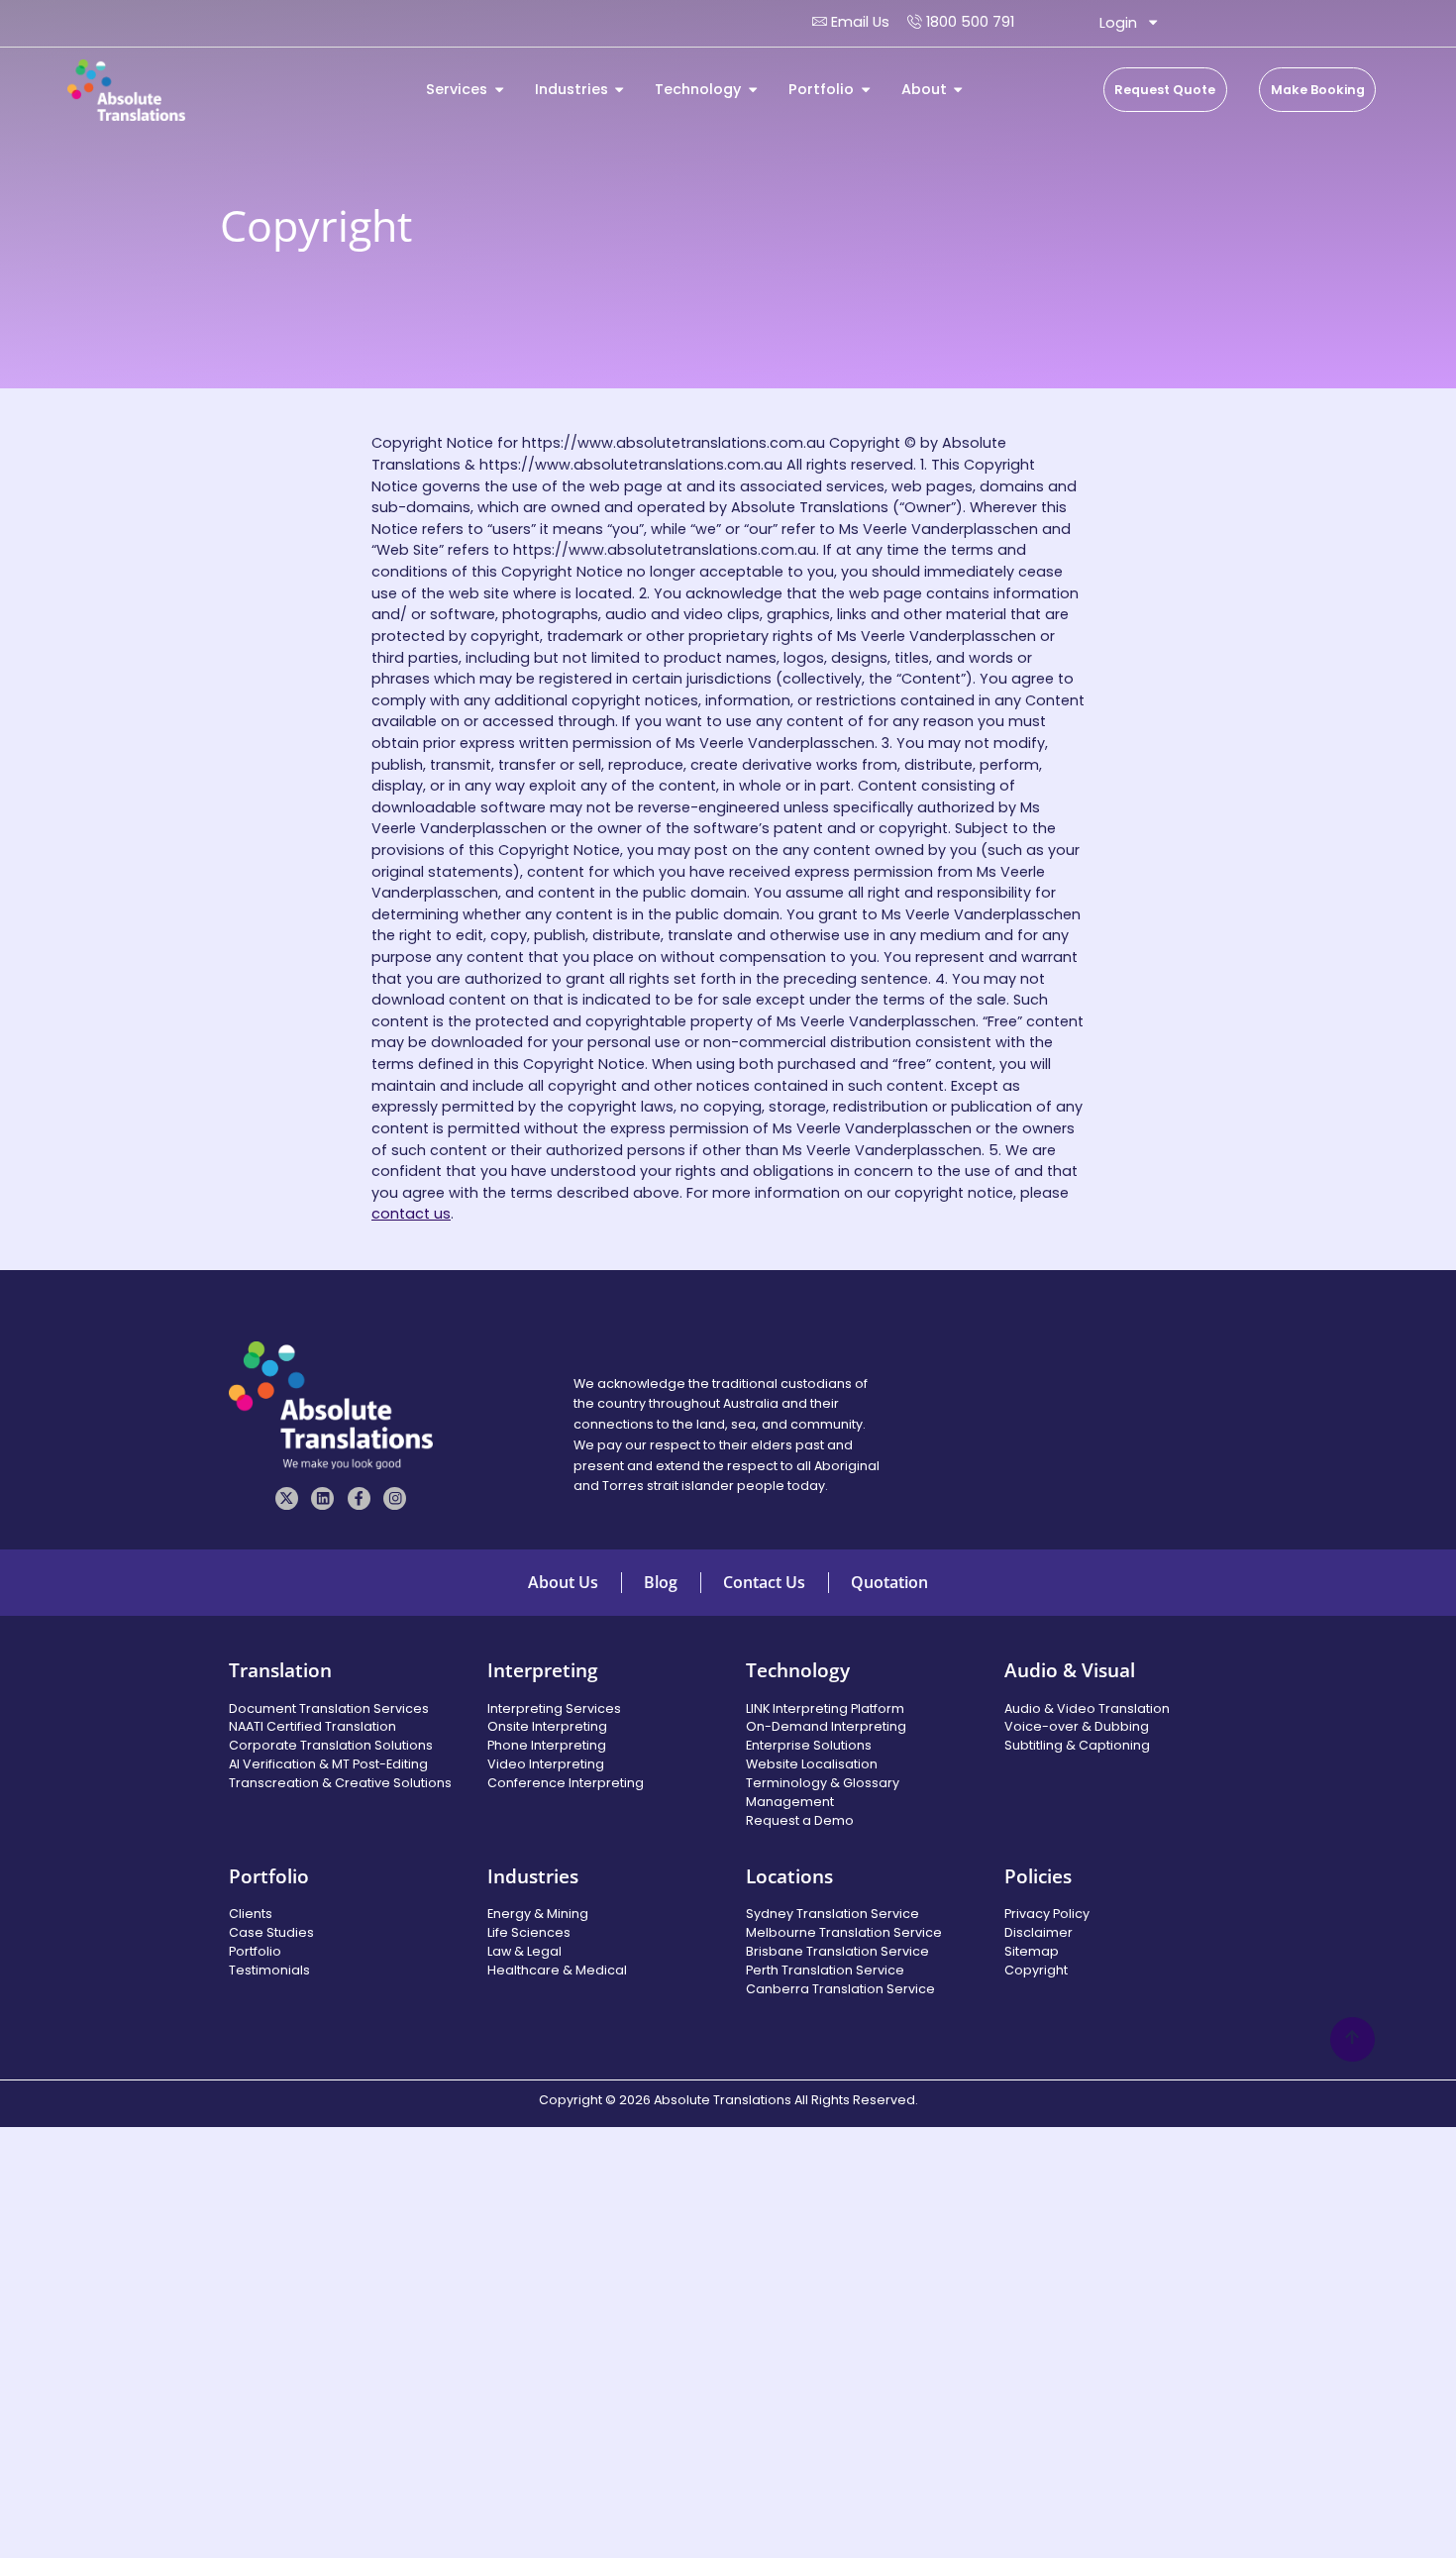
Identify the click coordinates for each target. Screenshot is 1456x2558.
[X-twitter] (287, 1498)
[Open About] (958, 90)
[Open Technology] (753, 90)
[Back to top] (1352, 2039)
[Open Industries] (619, 90)
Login (1118, 23)
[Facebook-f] (359, 1498)
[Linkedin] (322, 1498)
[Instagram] (395, 1498)
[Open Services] (499, 90)
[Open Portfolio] (866, 90)
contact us (411, 1214)
